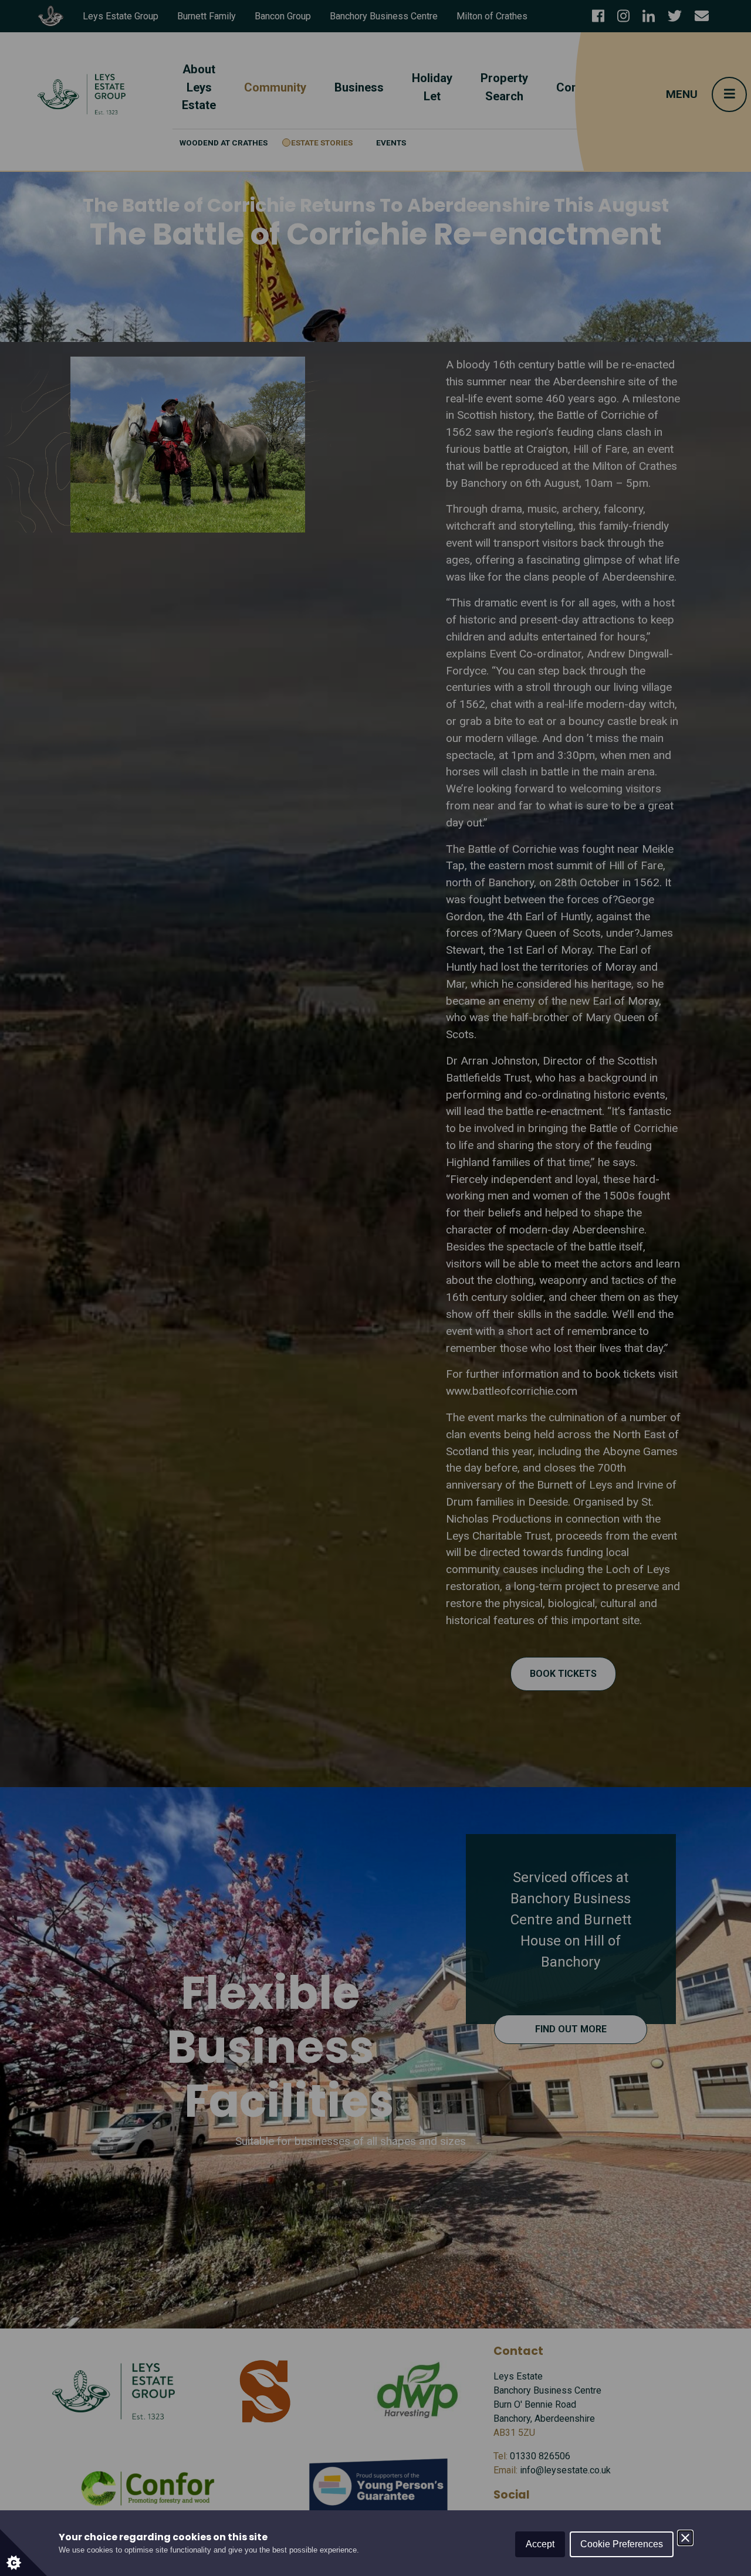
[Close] (685, 2538)
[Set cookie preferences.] (23, 2553)
